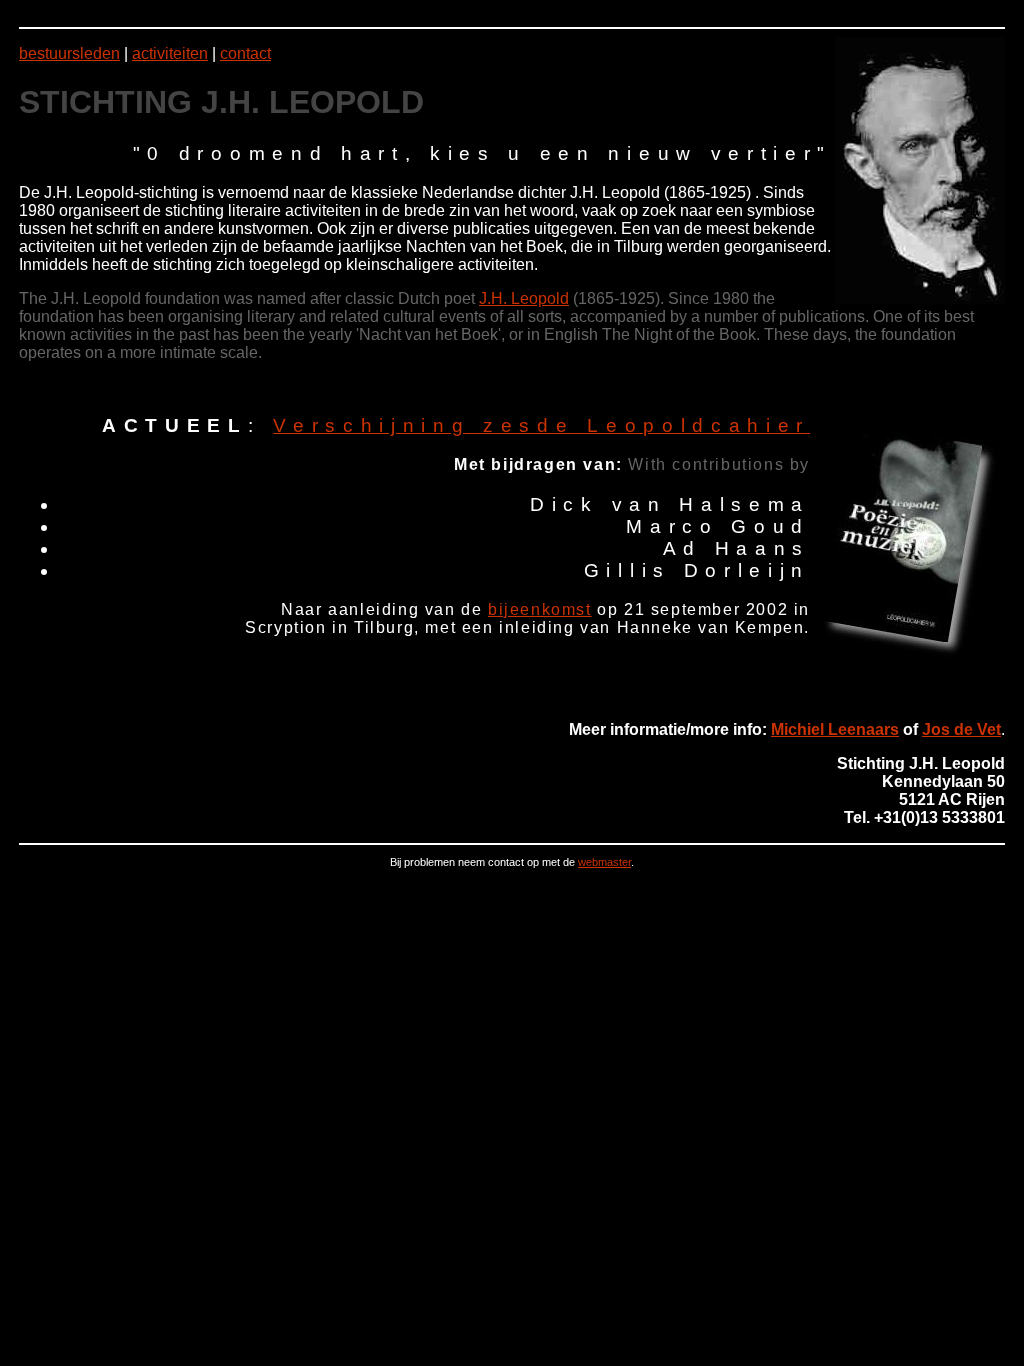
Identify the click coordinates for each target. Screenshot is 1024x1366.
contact (245, 53)
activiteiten (170, 53)
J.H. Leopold (524, 298)
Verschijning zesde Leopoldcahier (541, 425)
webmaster (604, 862)
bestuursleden (69, 53)
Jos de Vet (961, 729)
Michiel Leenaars (835, 729)
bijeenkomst (540, 609)
